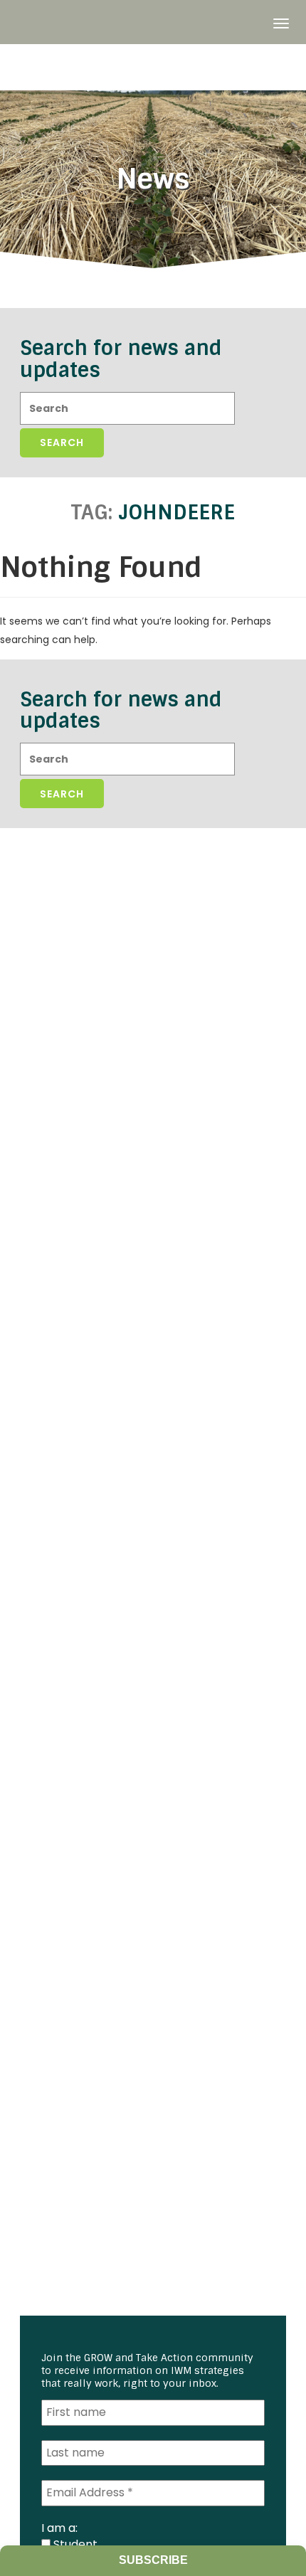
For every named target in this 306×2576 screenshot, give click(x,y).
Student (74, 2544)
